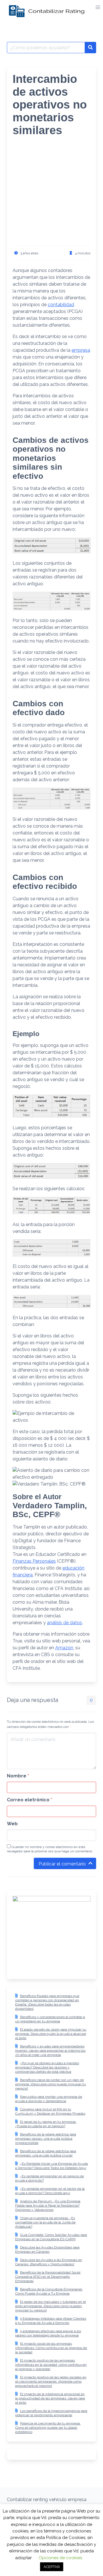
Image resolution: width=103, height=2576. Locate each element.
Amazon (64, 1648)
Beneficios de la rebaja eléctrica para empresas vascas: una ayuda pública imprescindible (46, 2139)
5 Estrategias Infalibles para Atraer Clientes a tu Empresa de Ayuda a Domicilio (51, 2321)
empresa (81, 350)
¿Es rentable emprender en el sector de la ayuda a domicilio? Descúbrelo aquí (50, 2191)
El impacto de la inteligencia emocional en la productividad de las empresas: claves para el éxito (50, 2398)
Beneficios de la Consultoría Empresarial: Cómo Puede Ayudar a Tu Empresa (49, 2291)
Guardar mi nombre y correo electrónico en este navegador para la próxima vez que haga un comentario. (50, 1849)
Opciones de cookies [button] (60, 2558)
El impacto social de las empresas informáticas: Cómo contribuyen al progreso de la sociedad (51, 2348)
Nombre (18, 1776)
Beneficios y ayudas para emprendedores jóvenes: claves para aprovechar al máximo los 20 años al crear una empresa (50, 2051)
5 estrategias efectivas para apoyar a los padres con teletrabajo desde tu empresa (48, 2333)
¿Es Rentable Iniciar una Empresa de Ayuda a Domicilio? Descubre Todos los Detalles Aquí (51, 2166)
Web (12, 1824)
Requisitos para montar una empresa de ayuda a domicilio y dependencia (49, 2099)
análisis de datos (65, 1623)
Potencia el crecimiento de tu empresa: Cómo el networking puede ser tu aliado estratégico (48, 2428)
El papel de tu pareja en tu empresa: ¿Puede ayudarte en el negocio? (46, 2124)
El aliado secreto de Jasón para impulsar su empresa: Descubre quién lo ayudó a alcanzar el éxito (51, 2034)
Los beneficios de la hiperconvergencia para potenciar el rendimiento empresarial (51, 2413)
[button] (98, 7)
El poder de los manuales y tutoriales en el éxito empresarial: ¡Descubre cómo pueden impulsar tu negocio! (50, 2306)
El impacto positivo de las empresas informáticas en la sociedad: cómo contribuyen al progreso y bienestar (51, 2365)
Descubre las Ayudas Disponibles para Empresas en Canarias (47, 2249)
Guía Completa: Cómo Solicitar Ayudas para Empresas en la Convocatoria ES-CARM (51, 2237)
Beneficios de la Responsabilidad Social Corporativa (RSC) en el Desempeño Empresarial (48, 2277)
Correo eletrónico (29, 1800)
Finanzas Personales (34, 1561)
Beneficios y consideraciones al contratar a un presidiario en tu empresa (50, 2019)
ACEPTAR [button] (52, 2567)
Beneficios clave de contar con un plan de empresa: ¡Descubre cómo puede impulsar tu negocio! (50, 2084)
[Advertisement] (51, 195)
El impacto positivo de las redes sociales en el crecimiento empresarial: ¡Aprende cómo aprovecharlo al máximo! (51, 2381)
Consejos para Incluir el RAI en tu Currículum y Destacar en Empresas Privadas (50, 2111)
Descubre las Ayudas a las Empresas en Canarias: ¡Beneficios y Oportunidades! (49, 2262)
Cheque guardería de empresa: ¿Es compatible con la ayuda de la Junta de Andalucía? (45, 2222)
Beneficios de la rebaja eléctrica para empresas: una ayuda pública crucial (46, 2153)
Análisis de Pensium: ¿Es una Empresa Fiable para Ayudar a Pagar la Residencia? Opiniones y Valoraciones (48, 2205)
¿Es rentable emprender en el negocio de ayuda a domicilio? (49, 2178)
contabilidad (61, 305)
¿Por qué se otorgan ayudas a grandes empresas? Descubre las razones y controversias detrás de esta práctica (47, 2067)
